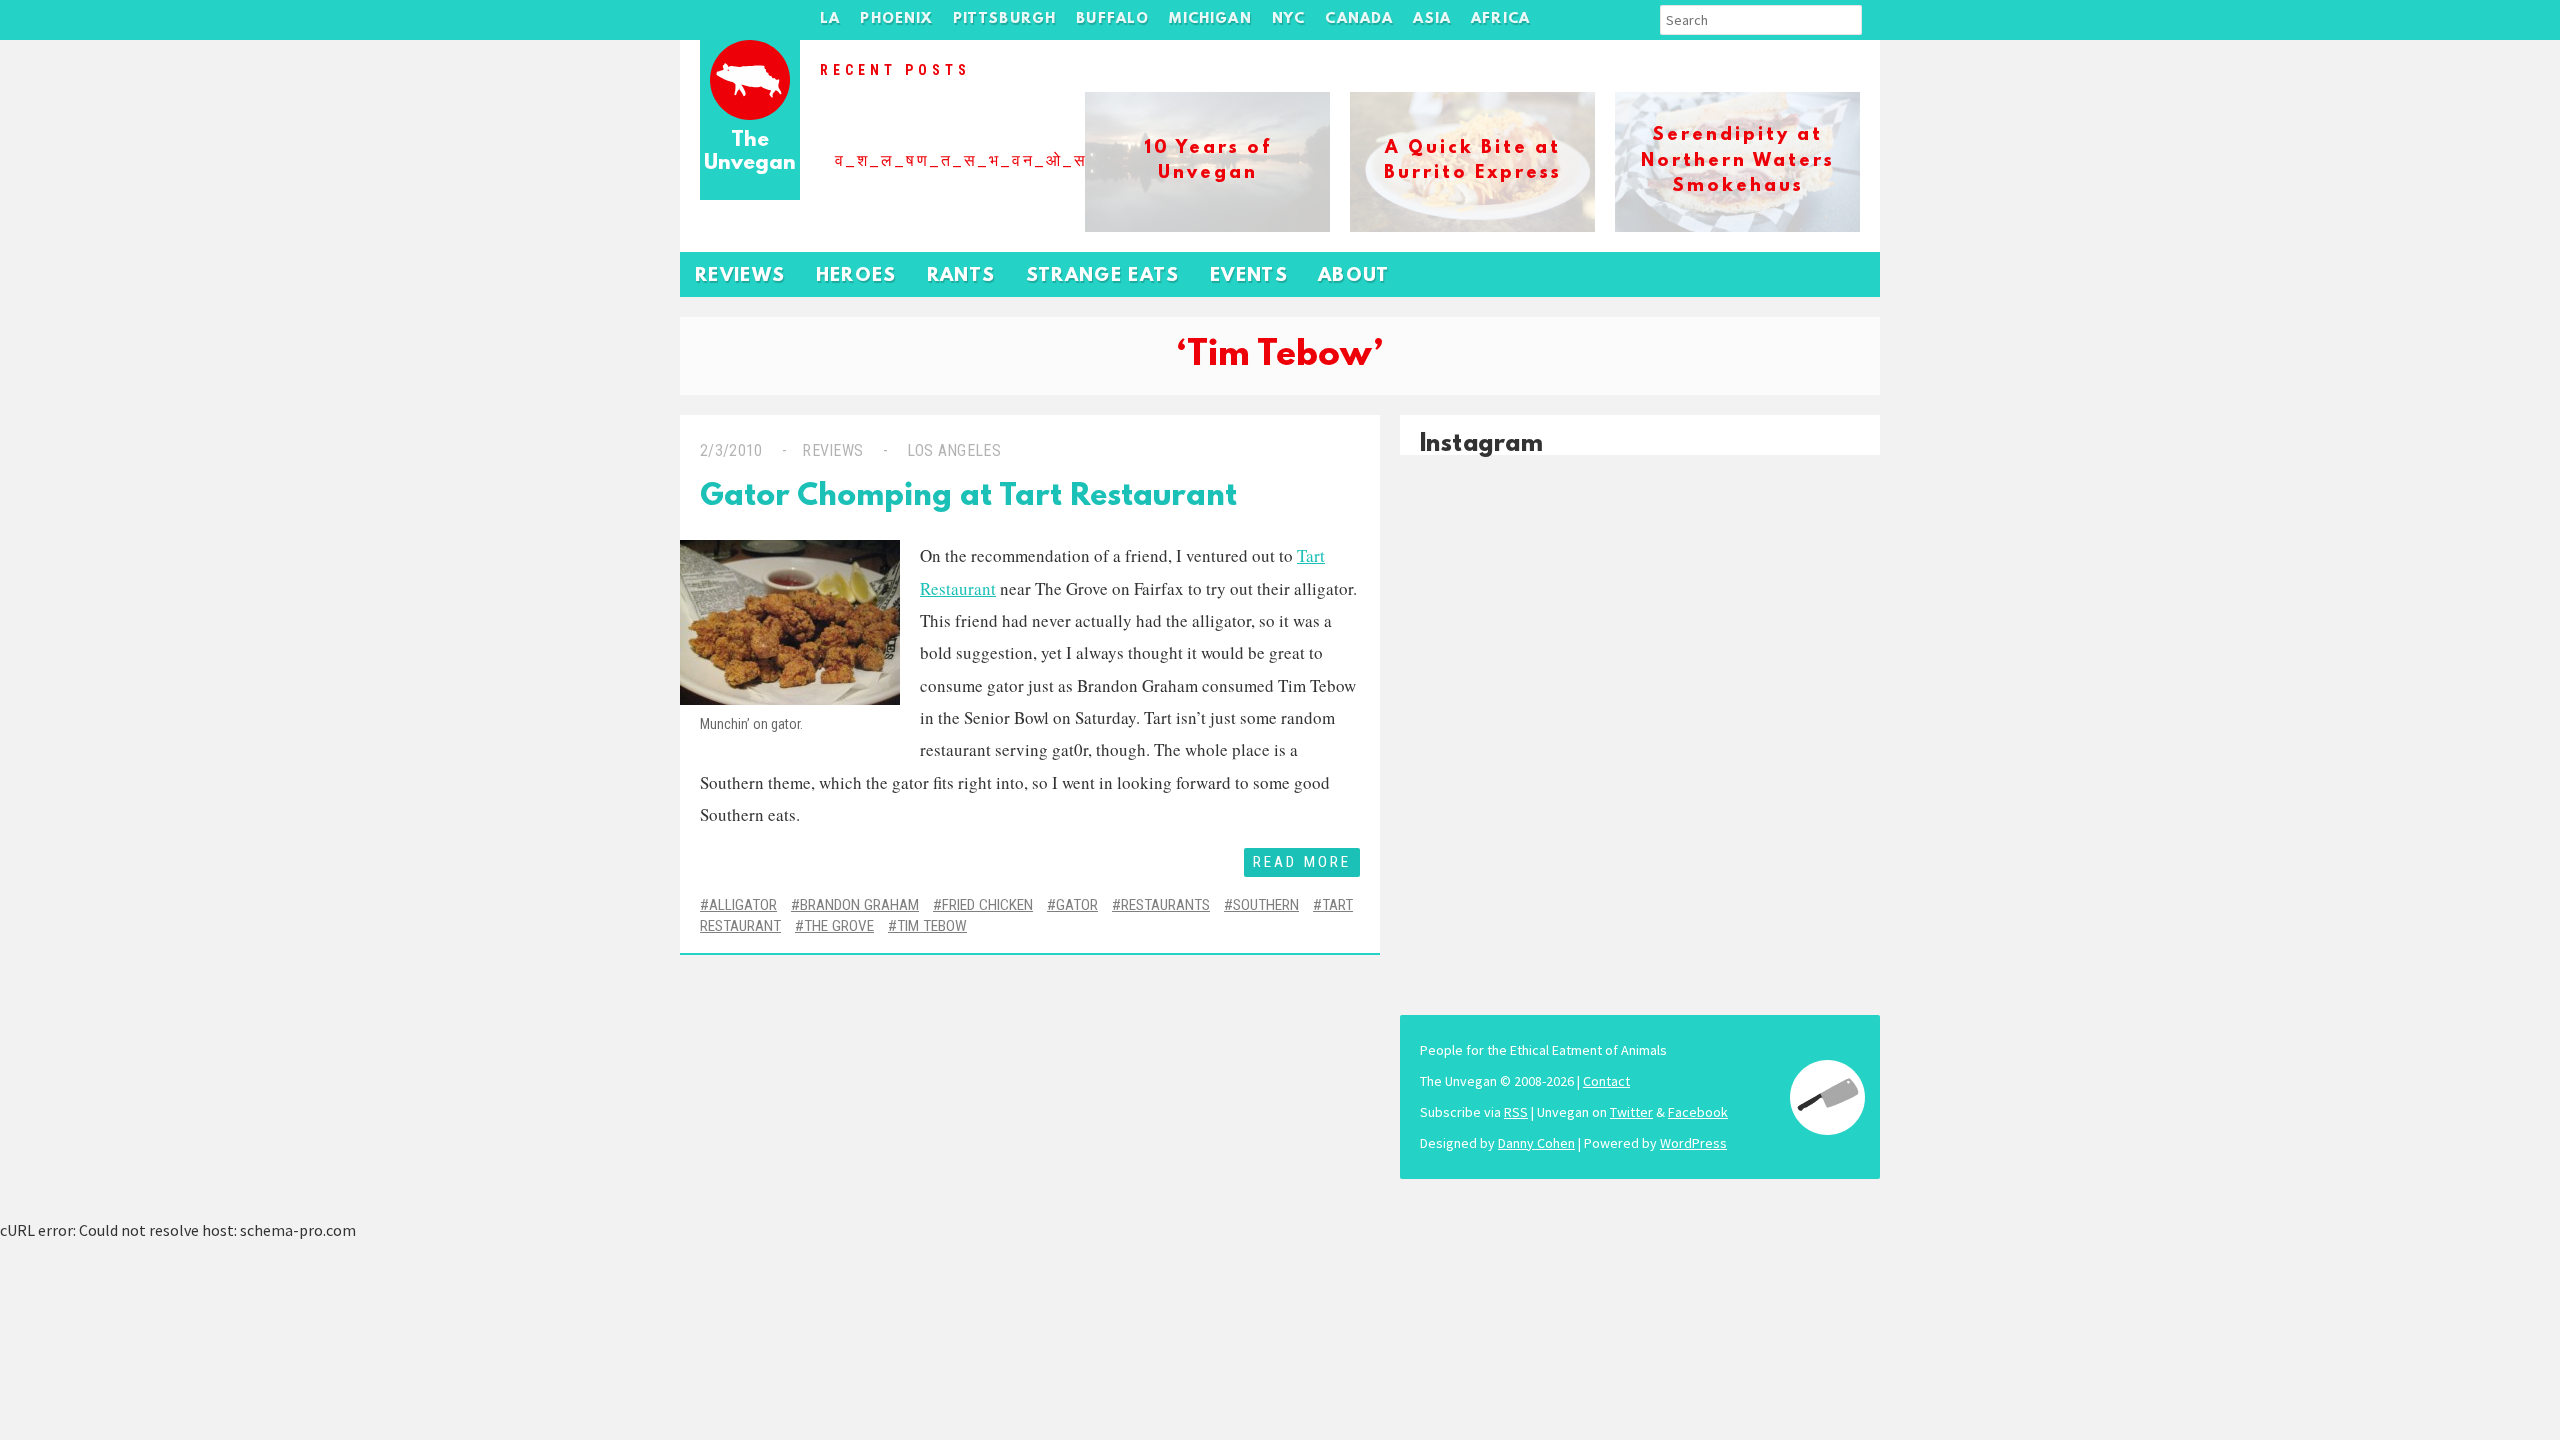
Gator (1077, 905)
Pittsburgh (1005, 19)
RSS (1516, 1112)
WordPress (1693, 1143)
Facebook (1698, 1112)
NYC (1289, 19)
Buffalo (1112, 19)
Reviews (740, 276)
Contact (1606, 1081)
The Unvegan (750, 152)
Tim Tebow (932, 926)
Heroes (856, 276)
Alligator (743, 905)
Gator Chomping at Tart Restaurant (968, 497)
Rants (961, 276)
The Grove (839, 926)
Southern (1266, 905)
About (1354, 276)
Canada (1359, 19)
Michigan (1210, 19)
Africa (1500, 19)
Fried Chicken (987, 905)
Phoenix (896, 19)
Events (1249, 276)
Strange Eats (1103, 276)
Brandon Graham (859, 905)
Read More (1302, 862)
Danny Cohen (1536, 1143)
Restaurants (1165, 905)
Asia (1432, 19)
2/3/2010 (731, 450)
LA (830, 19)
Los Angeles (954, 450)
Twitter (1631, 1112)
